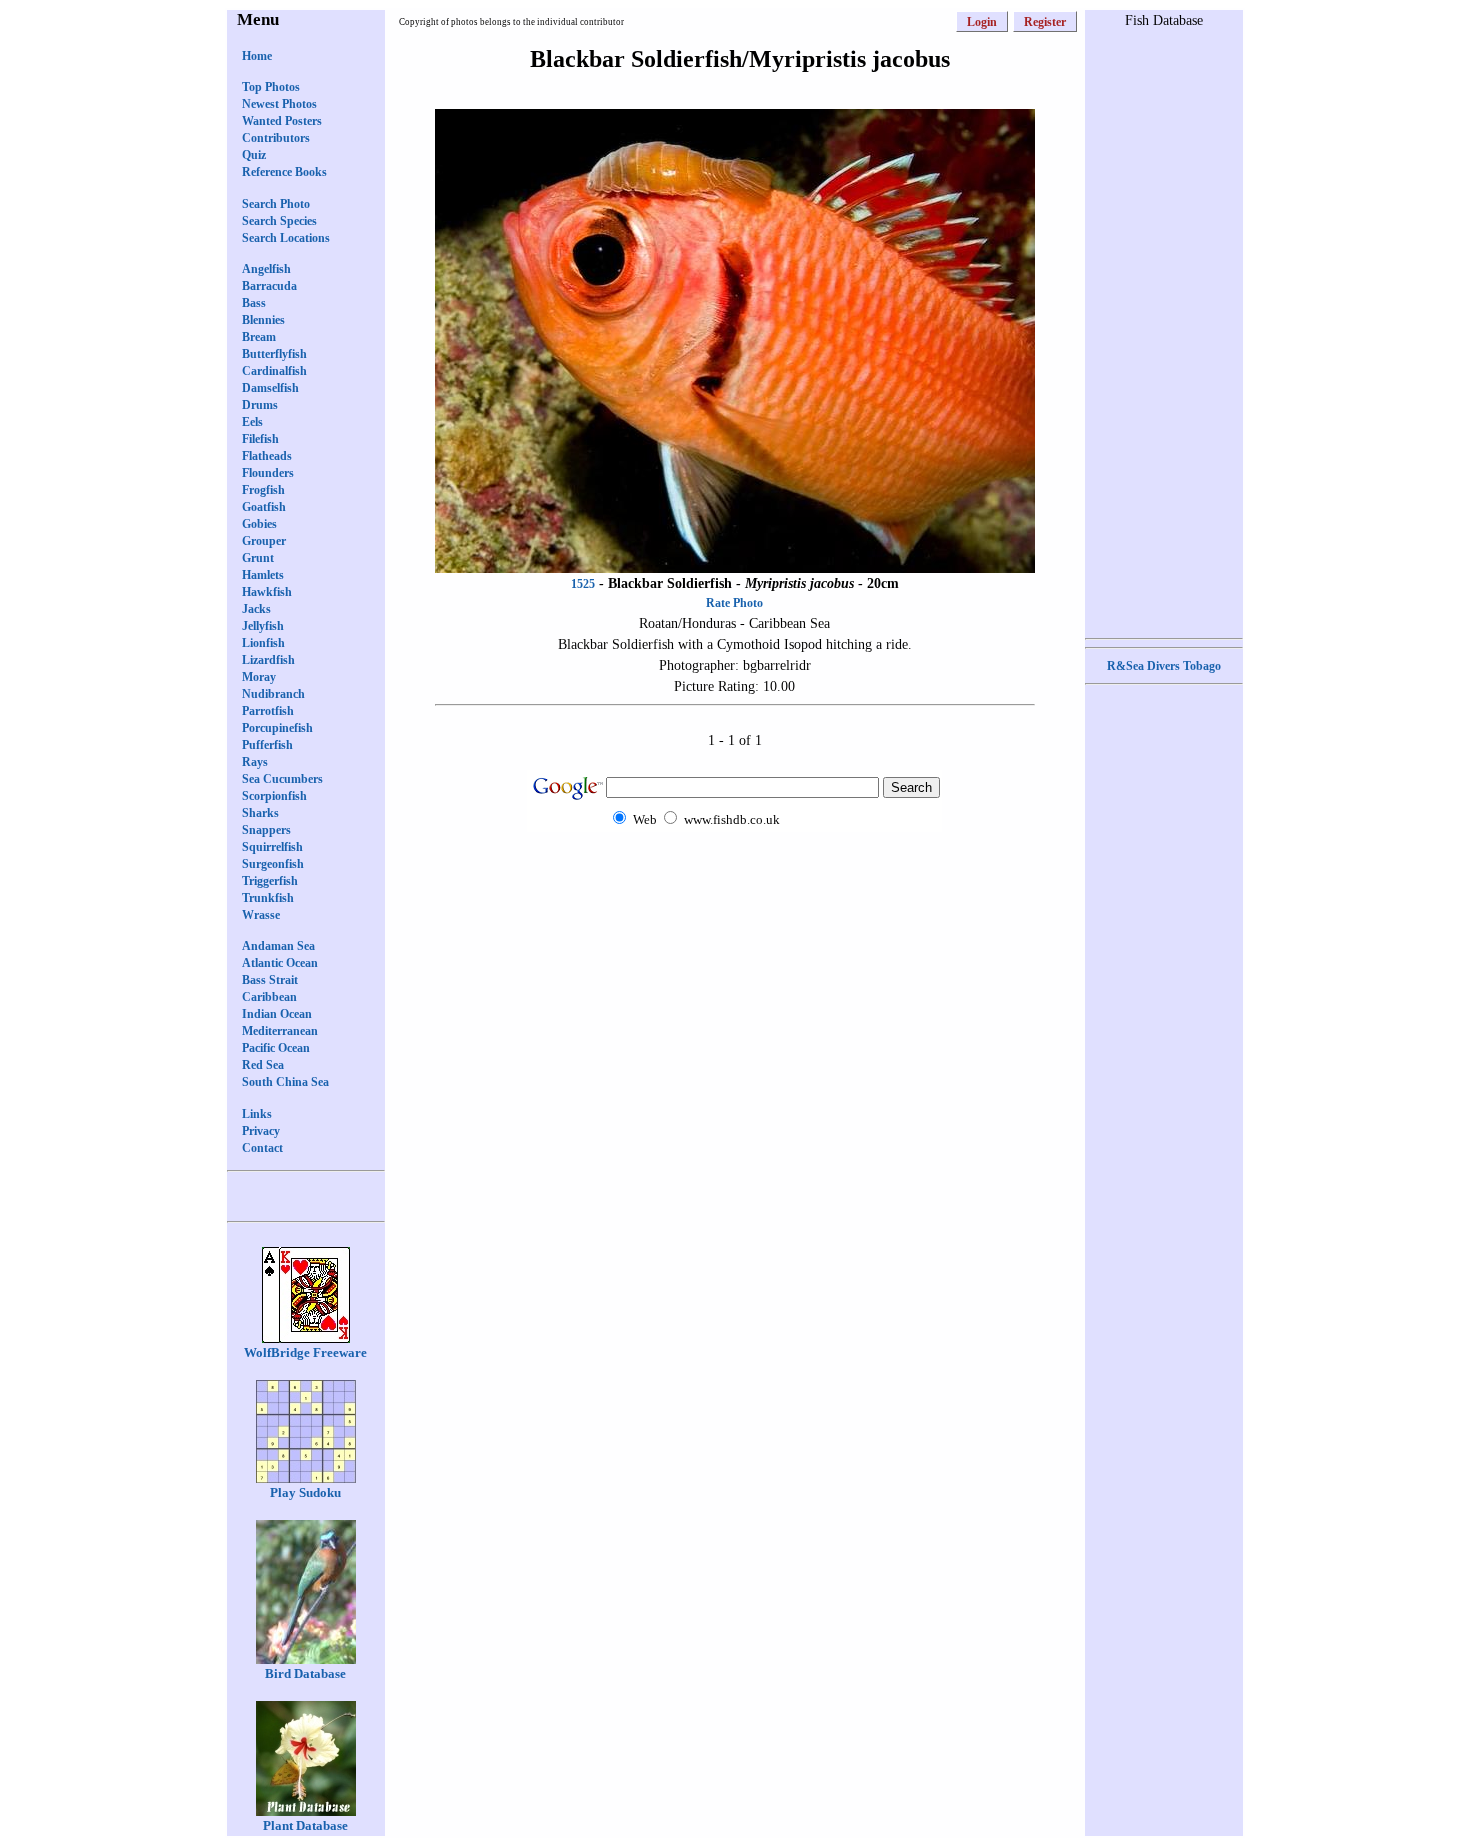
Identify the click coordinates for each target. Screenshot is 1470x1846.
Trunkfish (268, 898)
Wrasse (261, 915)
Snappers (266, 830)
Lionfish (263, 643)
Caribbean (269, 997)
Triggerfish (270, 881)
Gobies (259, 524)
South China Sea (285, 1082)
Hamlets (263, 575)
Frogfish (263, 490)
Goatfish (264, 507)
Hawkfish (267, 592)
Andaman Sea (278, 946)
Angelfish (266, 269)
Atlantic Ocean (280, 963)
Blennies (263, 320)
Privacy (261, 1131)
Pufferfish (267, 745)
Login (982, 22)
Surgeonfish (273, 864)
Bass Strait (270, 980)
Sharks (260, 813)
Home (257, 56)
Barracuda (269, 286)
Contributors (276, 138)
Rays (255, 762)
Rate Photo (734, 603)
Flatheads (267, 456)
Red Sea (263, 1065)
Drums (260, 405)
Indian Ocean (277, 1014)
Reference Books (284, 172)
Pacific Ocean (276, 1048)
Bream (259, 337)
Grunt (258, 558)
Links (257, 1114)
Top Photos (271, 87)
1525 (583, 584)
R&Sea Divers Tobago (1164, 666)
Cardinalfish (274, 371)
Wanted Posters (282, 121)
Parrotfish (268, 711)
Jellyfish (263, 626)
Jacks (256, 609)
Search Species (279, 221)
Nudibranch (273, 694)
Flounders (268, 473)
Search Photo (276, 204)
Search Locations (286, 238)
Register (1045, 22)
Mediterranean (280, 1031)
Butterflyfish (274, 354)
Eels (252, 422)
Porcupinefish (277, 728)
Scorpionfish (274, 796)
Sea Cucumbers (282, 779)
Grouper (264, 541)
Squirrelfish (272, 847)
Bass (254, 303)
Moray (259, 677)
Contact (262, 1148)
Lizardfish (268, 660)
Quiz (254, 155)
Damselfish (270, 388)
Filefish (260, 439)
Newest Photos (279, 104)
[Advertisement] (735, 870)
